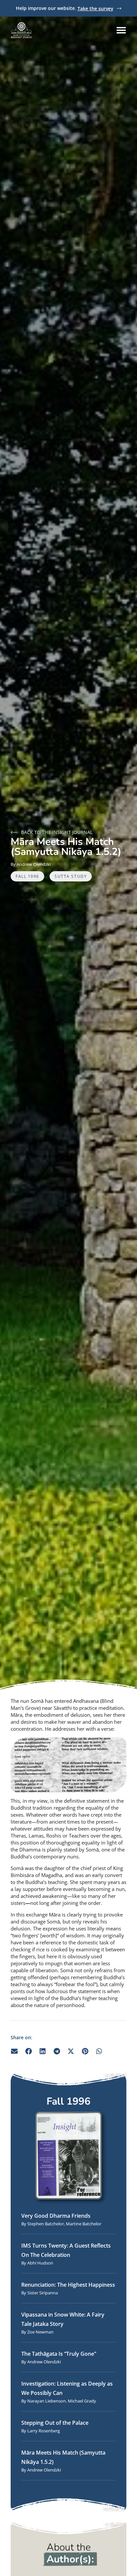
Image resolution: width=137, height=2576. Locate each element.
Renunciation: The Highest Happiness (68, 2285)
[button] (14, 2051)
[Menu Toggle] (121, 30)
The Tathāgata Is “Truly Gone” (59, 2354)
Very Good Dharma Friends (56, 2216)
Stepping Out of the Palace (55, 2423)
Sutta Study (71, 876)
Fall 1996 (27, 876)
